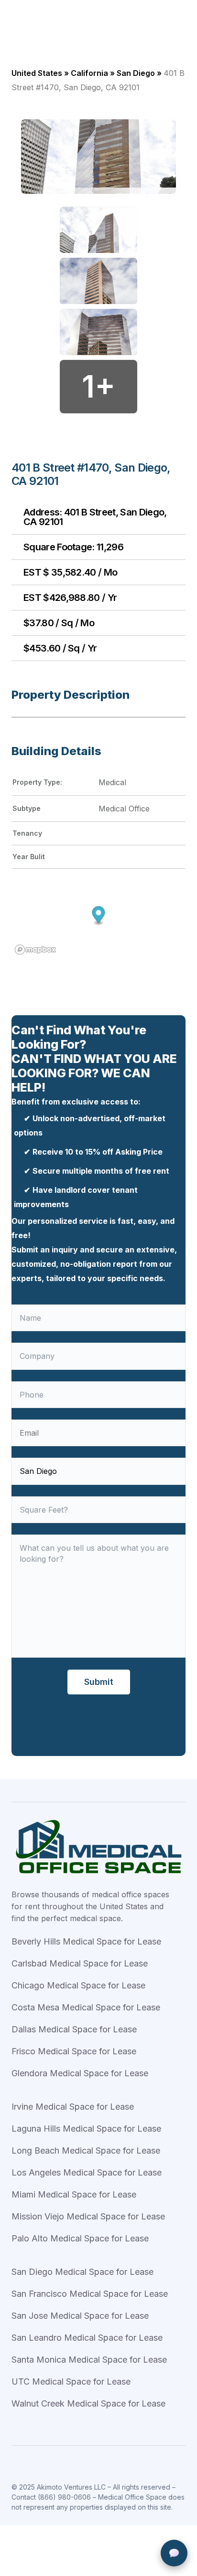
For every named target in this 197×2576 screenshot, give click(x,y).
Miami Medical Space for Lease (74, 2194)
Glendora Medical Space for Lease (80, 2073)
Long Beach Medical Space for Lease (86, 2150)
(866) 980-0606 (64, 2497)
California (89, 73)
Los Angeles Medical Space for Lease (87, 2172)
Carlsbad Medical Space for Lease (80, 1963)
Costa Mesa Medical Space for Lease (86, 2007)
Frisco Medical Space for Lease (74, 2051)
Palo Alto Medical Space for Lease (80, 2238)
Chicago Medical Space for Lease (78, 1985)
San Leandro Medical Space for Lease (87, 2338)
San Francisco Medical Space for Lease (90, 2294)
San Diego (136, 73)
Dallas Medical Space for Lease (74, 2029)
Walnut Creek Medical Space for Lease (88, 2403)
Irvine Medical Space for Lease (73, 2107)
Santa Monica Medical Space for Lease (89, 2360)
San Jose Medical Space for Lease (80, 2316)
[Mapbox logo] (35, 950)
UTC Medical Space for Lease (71, 2381)
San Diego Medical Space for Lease (82, 2272)
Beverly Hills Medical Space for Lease (86, 1941)
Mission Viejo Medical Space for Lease (88, 2216)
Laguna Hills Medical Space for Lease (86, 2129)
